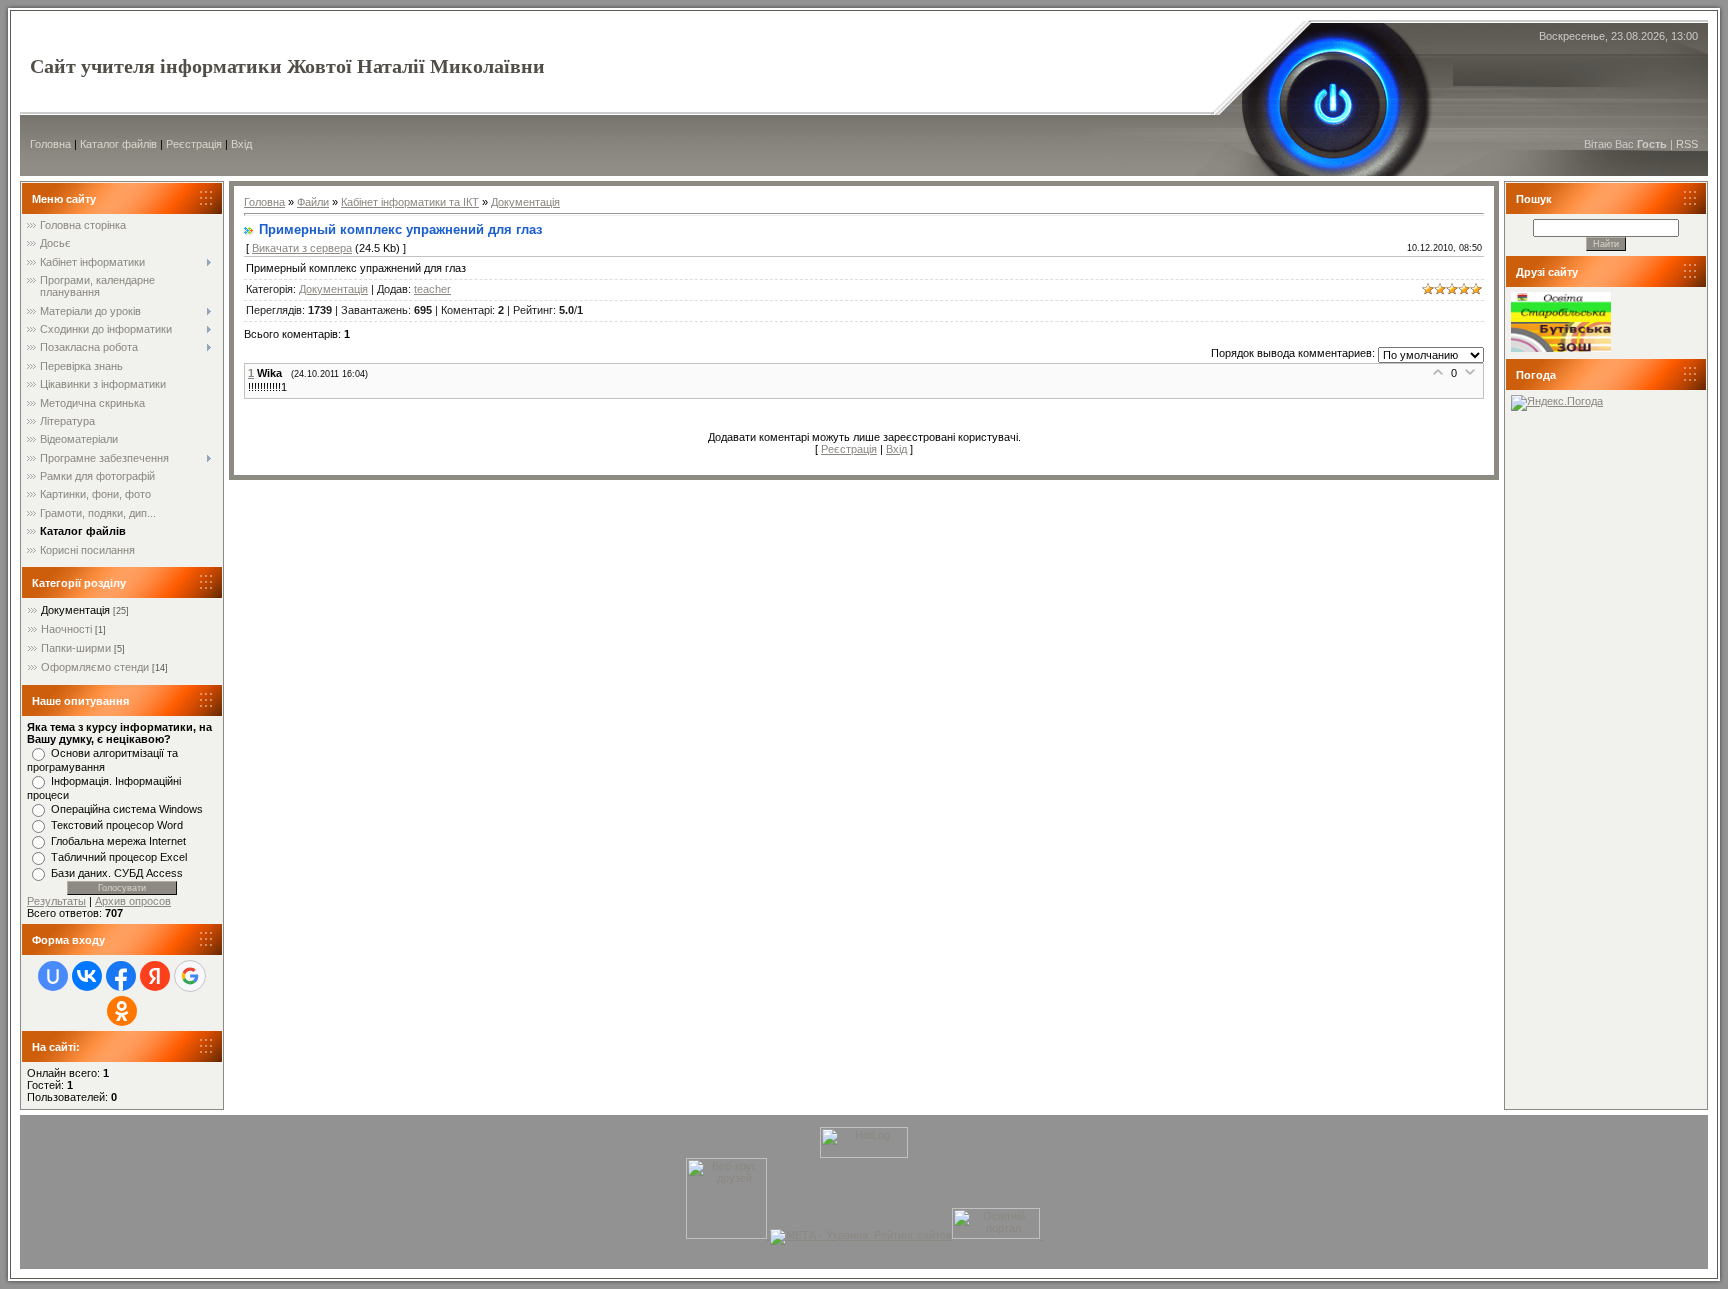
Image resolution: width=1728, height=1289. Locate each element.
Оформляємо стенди (95, 667)
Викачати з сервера (302, 248)
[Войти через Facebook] (121, 976)
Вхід (241, 144)
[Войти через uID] (53, 976)
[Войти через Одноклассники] (122, 1011)
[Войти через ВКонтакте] (87, 976)
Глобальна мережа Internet (118, 841)
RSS (1687, 144)
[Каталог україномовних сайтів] (1041, 1235)
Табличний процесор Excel (119, 857)
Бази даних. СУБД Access (117, 873)
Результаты (56, 901)
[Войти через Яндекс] (155, 976)
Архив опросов (133, 901)
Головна (50, 144)
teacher (432, 289)
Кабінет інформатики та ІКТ (410, 202)
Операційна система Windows (127, 809)
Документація (75, 610)
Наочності (66, 629)
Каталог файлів (118, 144)
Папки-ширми (76, 648)
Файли (313, 202)
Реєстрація (194, 144)
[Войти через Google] (190, 976)
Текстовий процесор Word (117, 825)
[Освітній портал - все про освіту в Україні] (996, 1235)
